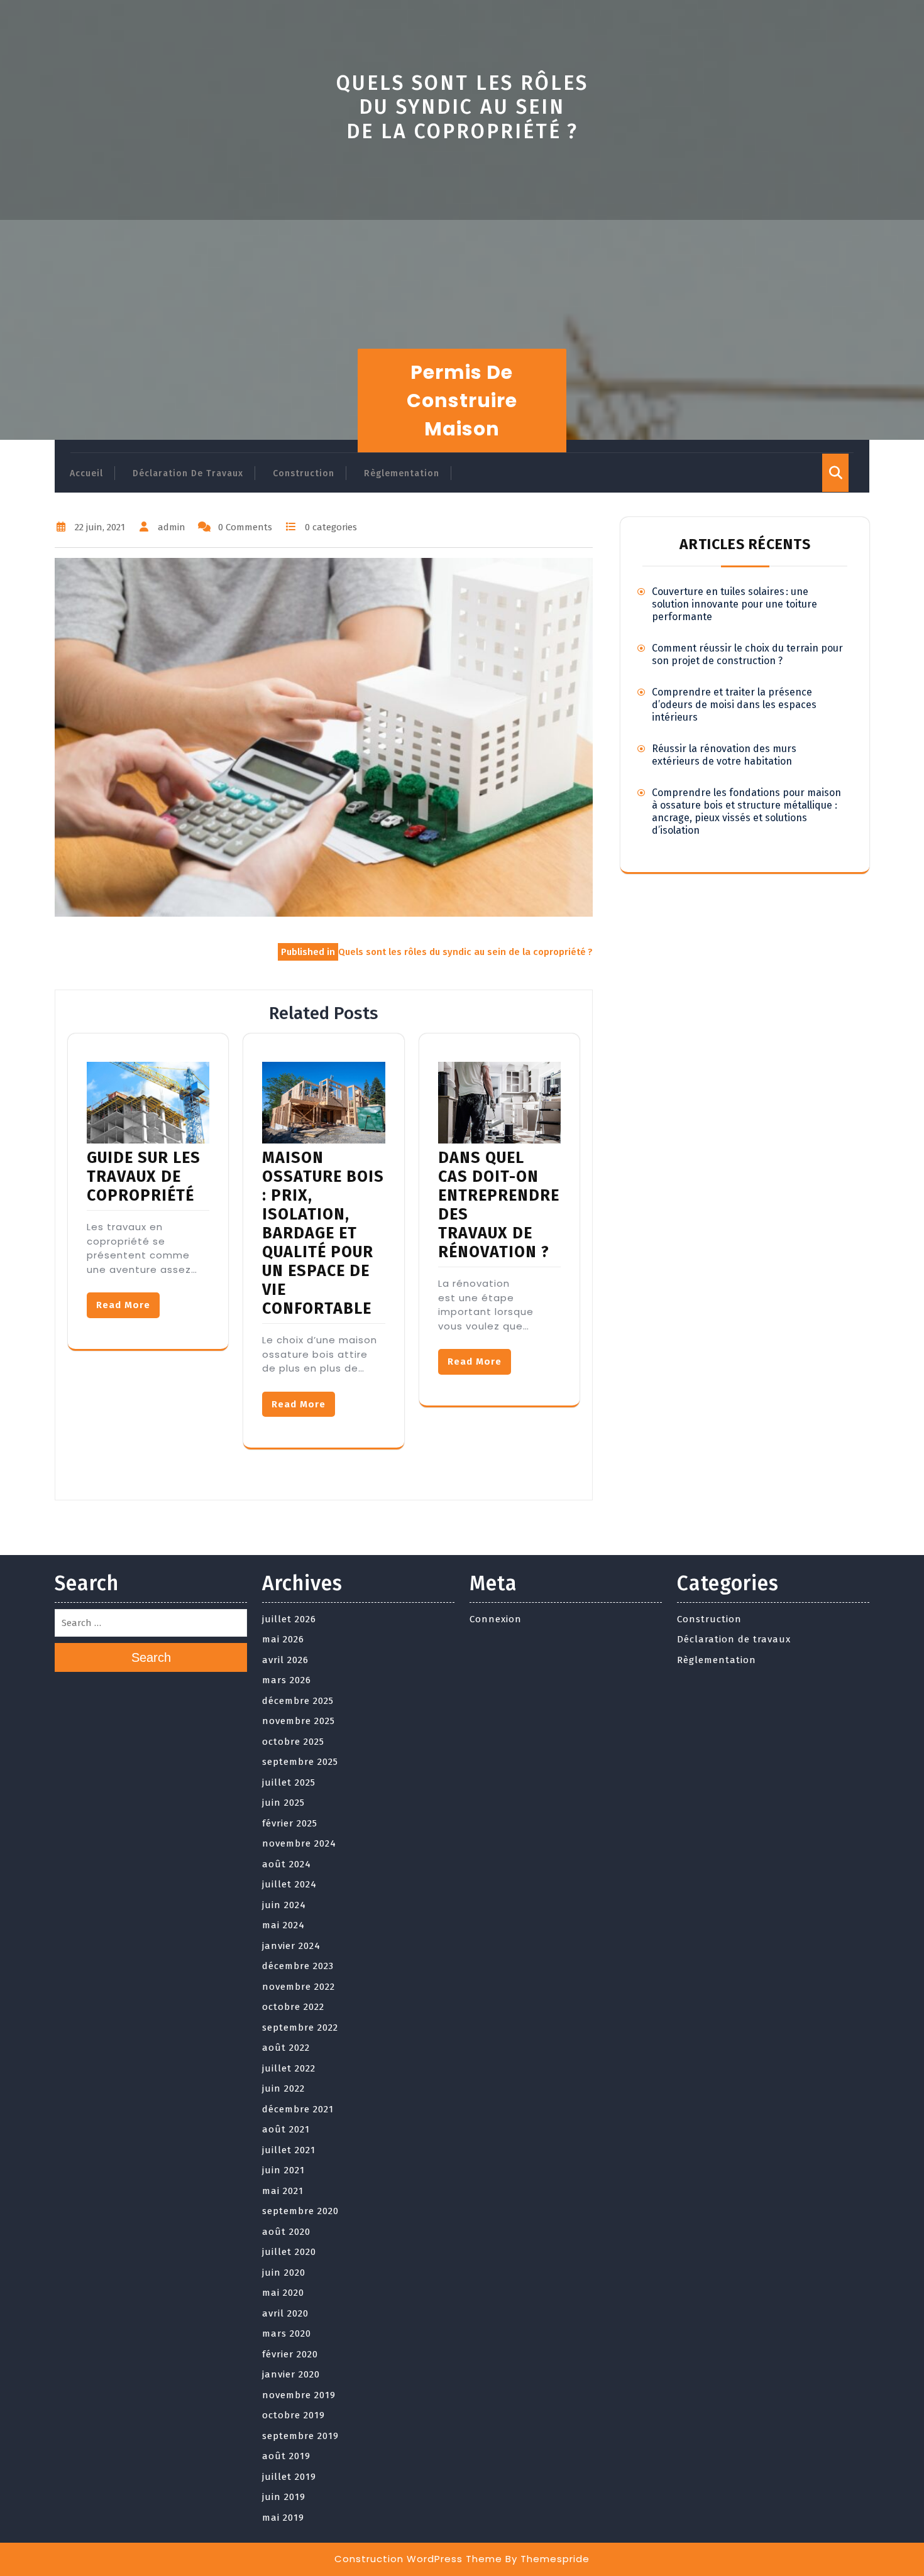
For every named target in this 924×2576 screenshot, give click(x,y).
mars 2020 (287, 2333)
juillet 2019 (289, 2477)
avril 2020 (285, 2313)
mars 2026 (287, 1680)
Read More (123, 1305)
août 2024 (287, 1864)
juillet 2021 (289, 2150)
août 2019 (286, 2456)
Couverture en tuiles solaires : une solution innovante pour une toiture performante (734, 604)
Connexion (496, 1619)
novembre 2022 (299, 1987)
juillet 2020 (289, 2252)
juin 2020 (284, 2273)
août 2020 (286, 2232)
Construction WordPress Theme (418, 2559)
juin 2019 (284, 2497)
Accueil (86, 473)
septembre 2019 (300, 2436)
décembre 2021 (298, 2109)
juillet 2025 (289, 1782)
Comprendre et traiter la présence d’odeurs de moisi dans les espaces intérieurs (734, 705)
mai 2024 (283, 1925)
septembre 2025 (300, 1762)
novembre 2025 (299, 1721)
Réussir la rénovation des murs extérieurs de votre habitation (724, 755)
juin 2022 (283, 2088)
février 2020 (290, 2354)
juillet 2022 (289, 2068)
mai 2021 (283, 2191)
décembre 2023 (298, 1966)
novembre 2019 (299, 2395)
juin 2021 (283, 2170)
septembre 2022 (300, 2028)
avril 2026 (285, 1660)
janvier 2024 (291, 1946)
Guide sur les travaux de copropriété (144, 1177)
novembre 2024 (299, 1843)
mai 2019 (283, 2518)
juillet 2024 (289, 1884)
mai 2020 (283, 2293)
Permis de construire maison (462, 401)
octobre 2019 (294, 2415)
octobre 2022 (293, 2007)
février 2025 (290, 1823)
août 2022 (286, 2048)
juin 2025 (283, 1803)
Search (151, 1657)
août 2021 (286, 2129)
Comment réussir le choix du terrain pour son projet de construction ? (747, 654)
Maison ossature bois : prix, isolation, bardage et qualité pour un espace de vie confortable (323, 1233)
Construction (304, 473)
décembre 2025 (298, 1701)
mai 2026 (283, 1639)
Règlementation (402, 473)
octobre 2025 (293, 1742)
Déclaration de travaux (188, 473)
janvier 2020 (291, 2374)
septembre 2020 (300, 2211)
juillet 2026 (289, 1619)
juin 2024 (284, 1905)
